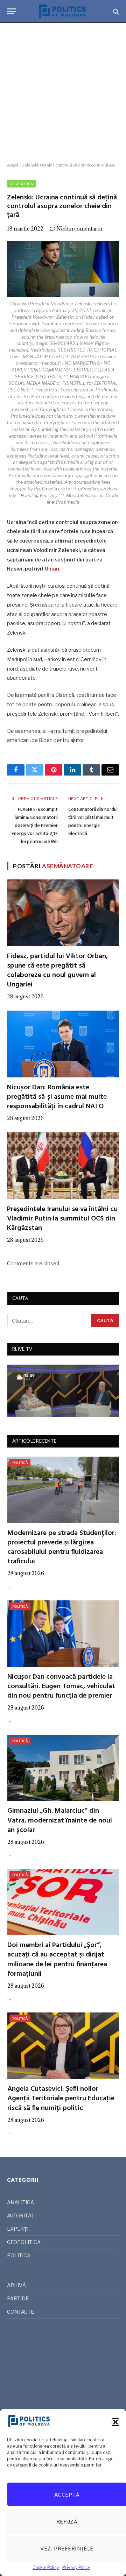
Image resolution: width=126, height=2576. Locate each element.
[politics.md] (63, 11)
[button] (115, 2422)
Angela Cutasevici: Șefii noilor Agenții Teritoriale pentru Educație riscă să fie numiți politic (61, 2099)
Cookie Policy (46, 2567)
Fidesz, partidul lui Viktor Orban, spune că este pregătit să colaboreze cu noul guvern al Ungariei (57, 971)
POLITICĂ (20, 1463)
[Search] (115, 11)
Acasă (13, 165)
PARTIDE (18, 2298)
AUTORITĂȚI (21, 2216)
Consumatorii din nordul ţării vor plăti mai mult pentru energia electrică (93, 822)
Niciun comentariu (79, 229)
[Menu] (12, 11)
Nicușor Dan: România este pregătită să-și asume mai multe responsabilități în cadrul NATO (57, 1097)
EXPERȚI (18, 2229)
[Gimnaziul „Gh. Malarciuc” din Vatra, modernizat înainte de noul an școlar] (63, 1768)
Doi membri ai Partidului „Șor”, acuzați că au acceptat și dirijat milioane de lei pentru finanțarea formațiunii (57, 1960)
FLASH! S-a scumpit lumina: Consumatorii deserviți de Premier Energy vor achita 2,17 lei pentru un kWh (35, 826)
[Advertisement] (63, 93)
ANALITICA (20, 2202)
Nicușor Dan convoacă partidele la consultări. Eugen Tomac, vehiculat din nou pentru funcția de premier (61, 1686)
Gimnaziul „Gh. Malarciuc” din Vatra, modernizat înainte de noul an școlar (60, 1820)
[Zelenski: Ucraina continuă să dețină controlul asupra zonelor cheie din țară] (63, 269)
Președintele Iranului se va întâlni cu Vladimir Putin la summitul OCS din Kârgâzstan (62, 1219)
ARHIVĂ (16, 2285)
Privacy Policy (76, 2567)
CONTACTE (20, 2312)
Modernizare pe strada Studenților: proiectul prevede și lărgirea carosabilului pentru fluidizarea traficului (62, 1548)
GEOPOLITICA (21, 184)
